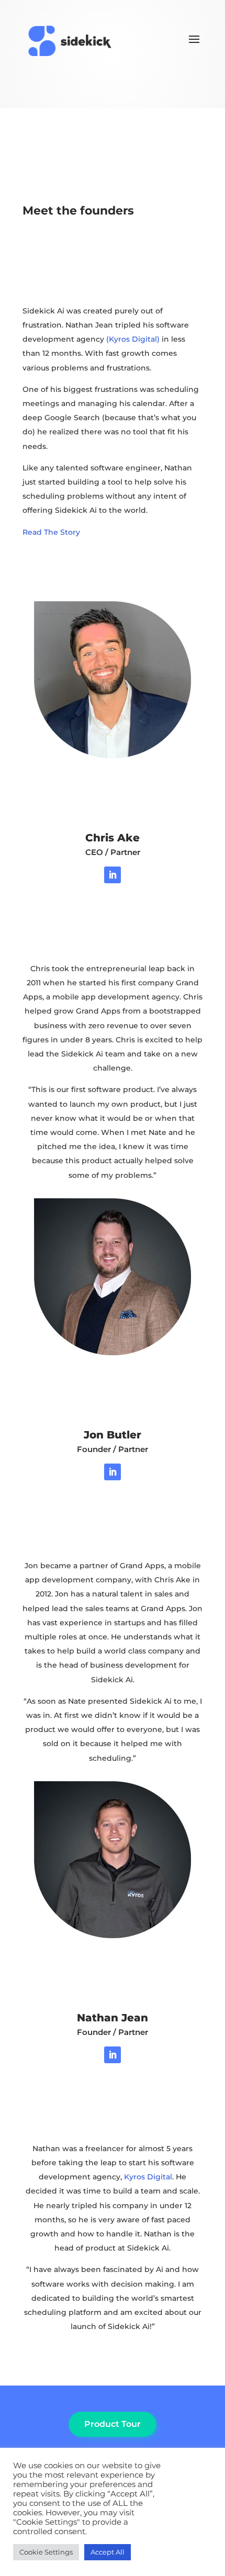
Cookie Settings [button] (46, 2552)
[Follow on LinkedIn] (113, 875)
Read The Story (51, 532)
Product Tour (113, 2424)
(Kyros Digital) (133, 339)
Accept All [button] (108, 2552)
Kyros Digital (148, 2177)
